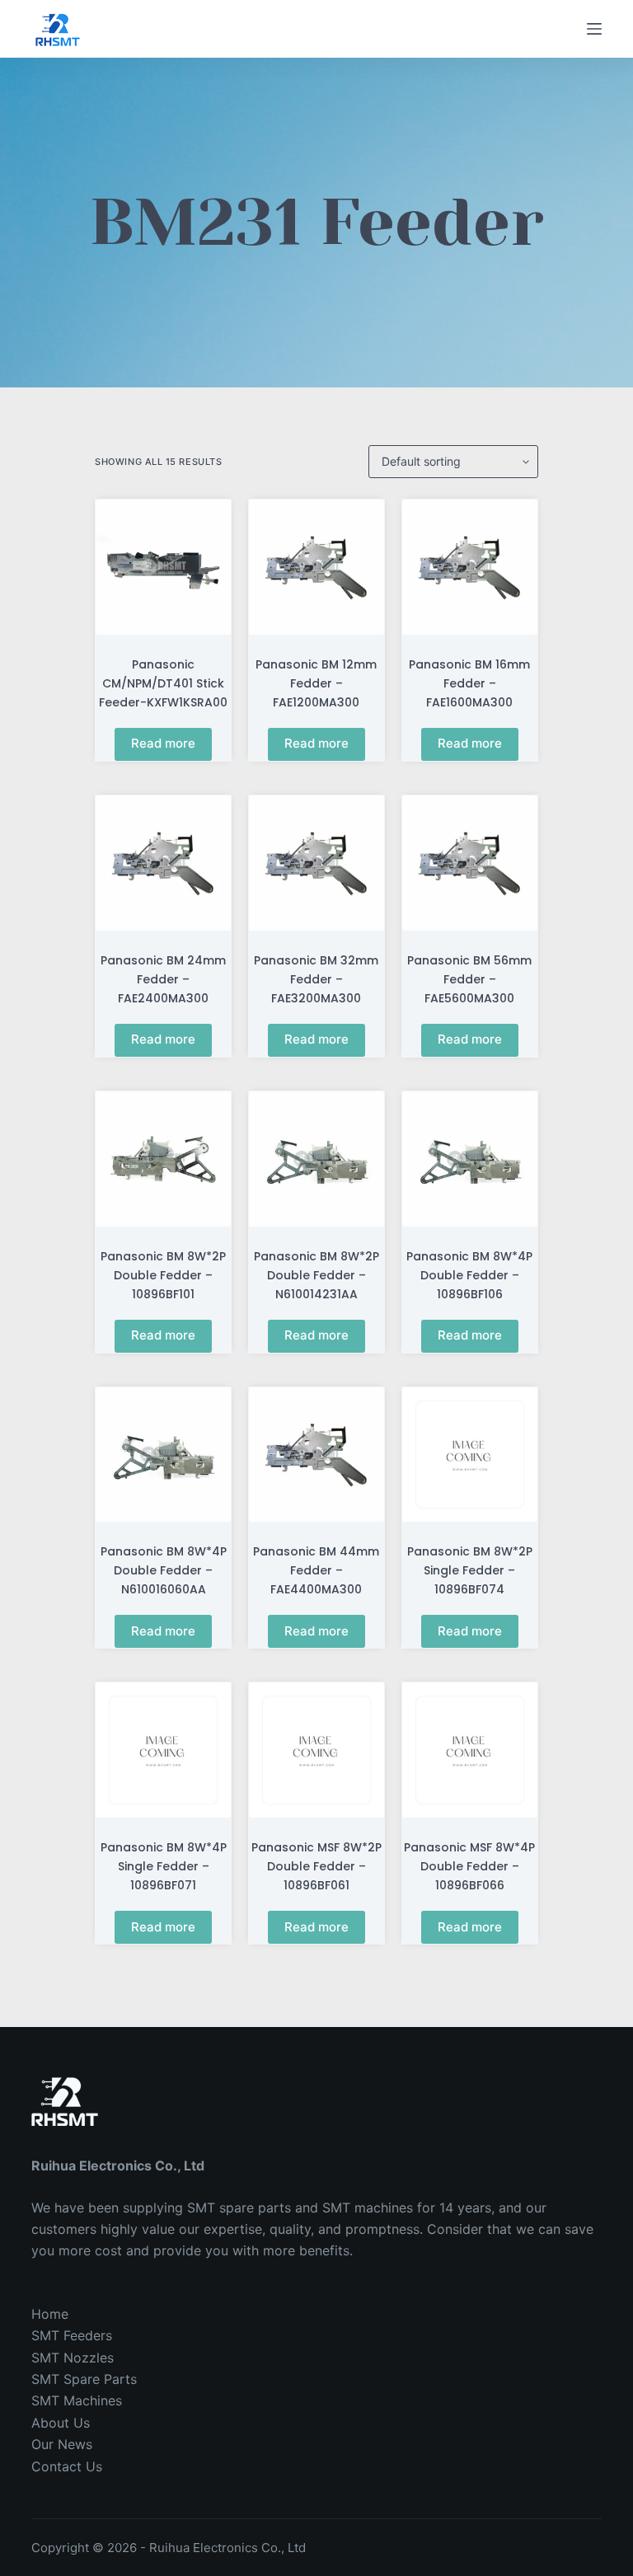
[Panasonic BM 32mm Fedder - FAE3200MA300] (316, 863)
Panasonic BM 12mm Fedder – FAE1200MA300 (316, 683)
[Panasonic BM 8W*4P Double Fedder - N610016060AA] (163, 1455)
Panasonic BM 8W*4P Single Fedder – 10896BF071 (164, 1866)
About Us (61, 2423)
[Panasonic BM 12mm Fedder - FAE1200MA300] (316, 567)
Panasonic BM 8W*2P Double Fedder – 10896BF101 (163, 1275)
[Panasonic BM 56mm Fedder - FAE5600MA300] (470, 863)
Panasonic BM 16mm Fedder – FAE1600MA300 (469, 683)
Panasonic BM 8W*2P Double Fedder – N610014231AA (316, 1275)
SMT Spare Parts (84, 2379)
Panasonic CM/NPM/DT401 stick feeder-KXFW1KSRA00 (163, 683)
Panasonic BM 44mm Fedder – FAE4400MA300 (316, 1570)
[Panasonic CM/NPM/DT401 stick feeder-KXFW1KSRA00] (163, 567)
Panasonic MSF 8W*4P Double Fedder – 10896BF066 (469, 1866)
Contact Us (67, 2466)
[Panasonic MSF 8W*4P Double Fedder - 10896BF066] (470, 1750)
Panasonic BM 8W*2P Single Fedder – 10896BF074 (470, 1570)
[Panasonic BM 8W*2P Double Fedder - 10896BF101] (163, 1159)
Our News (62, 2444)
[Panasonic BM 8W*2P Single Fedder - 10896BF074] (470, 1455)
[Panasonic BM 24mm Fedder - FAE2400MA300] (163, 863)
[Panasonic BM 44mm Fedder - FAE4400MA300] (316, 1455)
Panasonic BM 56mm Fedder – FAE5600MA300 (469, 979)
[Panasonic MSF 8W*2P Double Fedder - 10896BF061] (316, 1750)
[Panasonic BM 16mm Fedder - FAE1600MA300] (470, 567)
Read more (163, 743)
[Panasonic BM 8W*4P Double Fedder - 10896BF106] (470, 1159)
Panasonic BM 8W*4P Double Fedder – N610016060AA (164, 1570)
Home (50, 2314)
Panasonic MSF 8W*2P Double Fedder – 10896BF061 (316, 1866)
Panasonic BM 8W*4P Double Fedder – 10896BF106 (469, 1275)
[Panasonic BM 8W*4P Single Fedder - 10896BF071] (163, 1750)
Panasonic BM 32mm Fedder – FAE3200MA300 (316, 979)
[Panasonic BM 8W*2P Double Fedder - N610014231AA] (316, 1159)
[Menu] (594, 29)
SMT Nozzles (73, 2358)
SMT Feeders (72, 2335)
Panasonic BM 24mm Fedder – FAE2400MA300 (163, 979)
